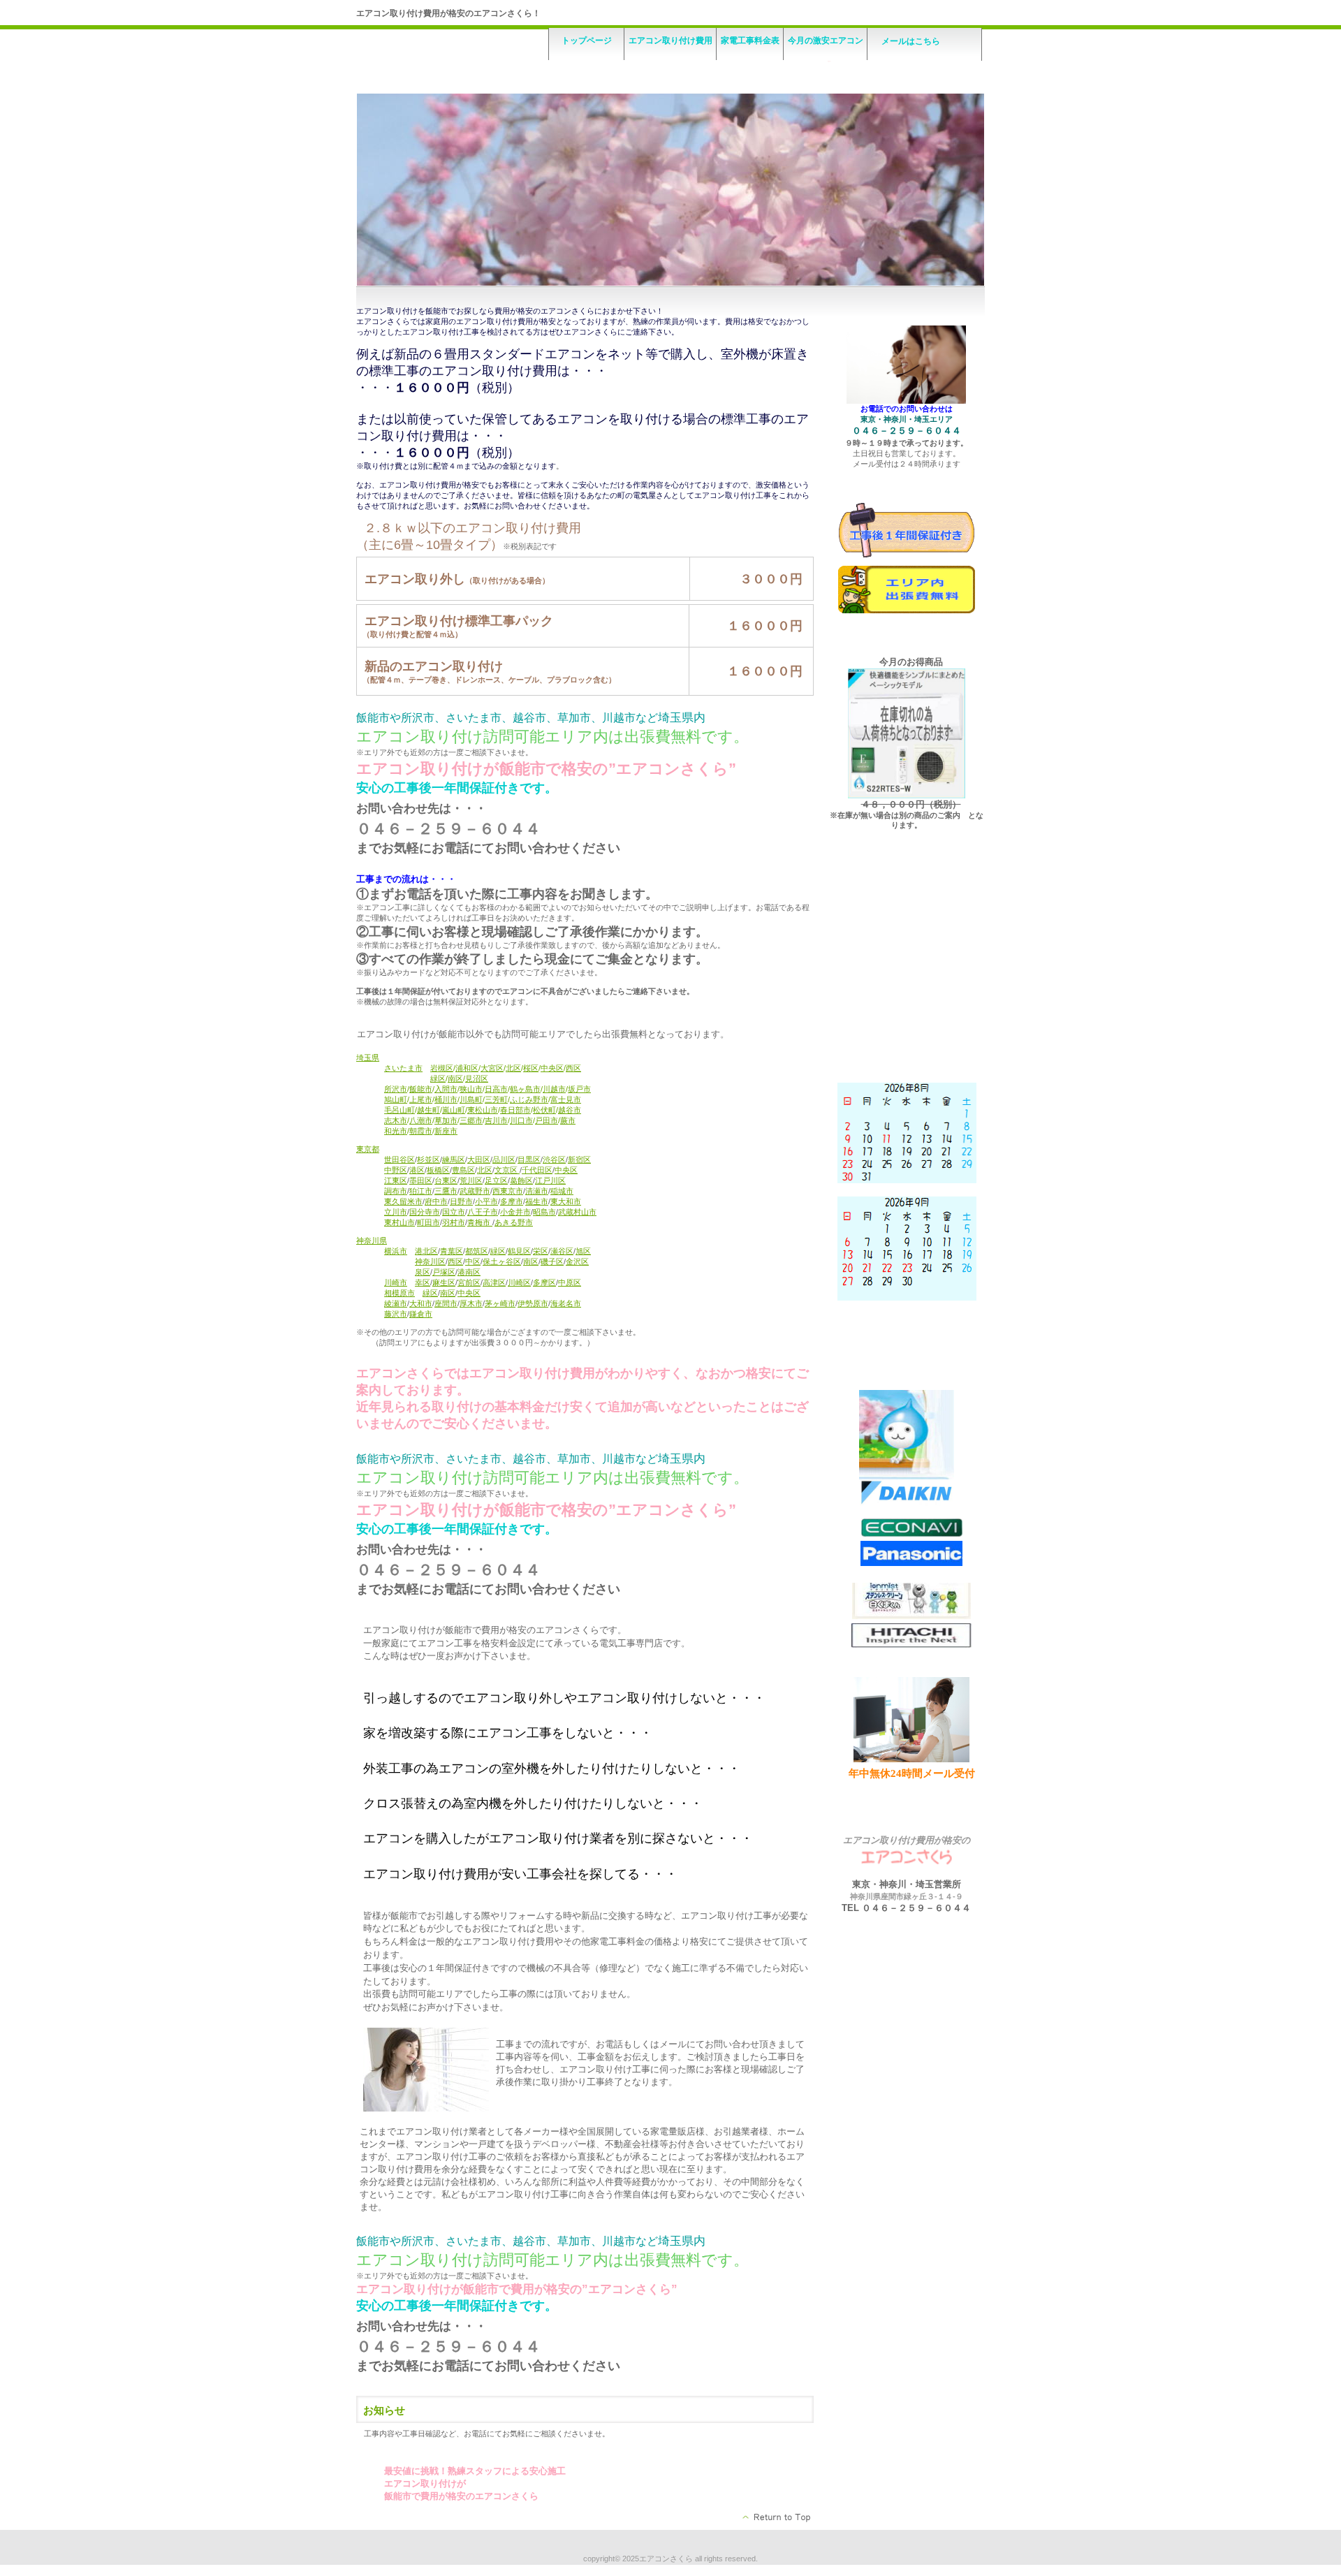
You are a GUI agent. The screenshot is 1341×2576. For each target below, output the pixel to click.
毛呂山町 (400, 1110)
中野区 (396, 1170)
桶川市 (446, 1099)
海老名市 (566, 1303)
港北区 (426, 1251)
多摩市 (512, 1201)
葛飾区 (521, 1180)
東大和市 (566, 1201)
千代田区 (537, 1170)
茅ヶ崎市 (500, 1303)
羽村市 (454, 1222)
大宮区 (492, 1068)
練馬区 (454, 1159)
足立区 (496, 1180)
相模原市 (400, 1293)
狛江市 (421, 1191)
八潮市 (421, 1120)
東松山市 (483, 1110)
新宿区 (579, 1159)
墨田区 (421, 1180)
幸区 (423, 1282)
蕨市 (568, 1120)
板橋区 (438, 1170)
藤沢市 (396, 1314)
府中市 (436, 1201)
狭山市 (471, 1089)
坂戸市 (579, 1089)
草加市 (446, 1120)
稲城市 (562, 1191)
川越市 (554, 1089)
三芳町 (496, 1099)
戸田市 (547, 1120)
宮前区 (469, 1282)
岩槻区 (442, 1068)
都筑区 (477, 1251)
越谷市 (570, 1110)
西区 (573, 1068)
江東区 (396, 1180)
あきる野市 (514, 1222)
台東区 (446, 1180)
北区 (513, 1068)
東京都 (368, 1149)
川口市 (521, 1120)
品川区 (504, 1159)
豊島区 (463, 1170)
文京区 (507, 1170)
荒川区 (471, 1180)
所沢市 (396, 1089)
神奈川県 (372, 1241)
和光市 (396, 1131)
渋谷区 (554, 1159)
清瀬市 (537, 1191)
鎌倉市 (421, 1314)
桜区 (531, 1068)
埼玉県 (368, 1058)
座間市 (446, 1303)
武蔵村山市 (577, 1212)
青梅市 (480, 1222)
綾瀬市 (396, 1303)
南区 (455, 1078)
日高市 (496, 1089)
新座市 (446, 1131)
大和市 (421, 1303)
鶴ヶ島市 (525, 1089)
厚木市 (471, 1303)
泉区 (423, 1272)
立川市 (396, 1212)
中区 (473, 1261)
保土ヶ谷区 (502, 1261)
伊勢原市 (533, 1303)
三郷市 (471, 1120)
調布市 (396, 1191)
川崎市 (396, 1282)
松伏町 (544, 1110)
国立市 (454, 1212)
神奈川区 (430, 1261)
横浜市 (396, 1251)
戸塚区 (444, 1272)
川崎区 (519, 1282)
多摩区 (544, 1282)
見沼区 (477, 1078)
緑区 (438, 1078)
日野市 (461, 1201)
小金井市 (515, 1212)
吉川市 (496, 1120)
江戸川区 (550, 1180)
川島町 (471, 1099)
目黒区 (529, 1159)
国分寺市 (425, 1212)
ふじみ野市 (529, 1099)
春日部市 (515, 1110)
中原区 (570, 1282)
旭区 (583, 1251)
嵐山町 (454, 1110)
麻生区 (444, 1282)
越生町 (428, 1110)
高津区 (494, 1282)
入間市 (446, 1089)
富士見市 (566, 1099)
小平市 (486, 1201)
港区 (417, 1170)
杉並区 (428, 1159)
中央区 (552, 1068)
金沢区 (577, 1261)
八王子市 (483, 1212)
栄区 (541, 1251)
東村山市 (400, 1222)
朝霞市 (421, 1131)
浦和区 (467, 1068)
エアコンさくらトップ (777, 2517)
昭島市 (544, 1212)
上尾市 (421, 1099)
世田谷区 (400, 1159)
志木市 (396, 1120)
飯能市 (421, 1089)
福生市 (537, 1201)
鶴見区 (519, 1251)
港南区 (469, 1272)
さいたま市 (403, 1068)
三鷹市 (446, 1191)
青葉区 (452, 1251)
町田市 (428, 1222)
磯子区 (552, 1261)
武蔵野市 (475, 1191)
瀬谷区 (562, 1251)
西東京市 (508, 1191)
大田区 (479, 1159)
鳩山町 (396, 1099)
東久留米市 (403, 1201)
